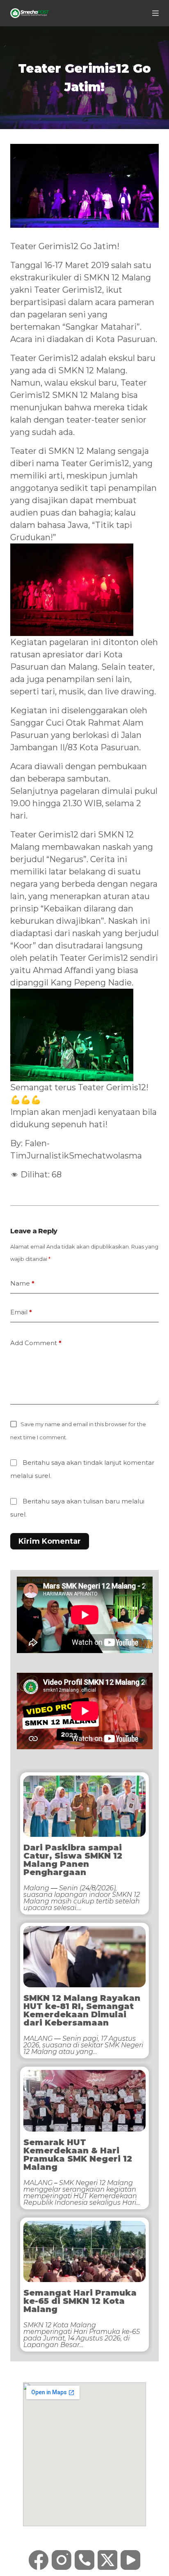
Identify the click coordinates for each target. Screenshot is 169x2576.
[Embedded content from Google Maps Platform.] (84, 2454)
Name (22, 1283)
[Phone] (84, 2560)
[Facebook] (39, 2560)
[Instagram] (62, 2560)
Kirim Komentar (50, 1541)
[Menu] (155, 13)
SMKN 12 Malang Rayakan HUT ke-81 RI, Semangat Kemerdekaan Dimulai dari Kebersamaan (82, 2010)
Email (21, 1312)
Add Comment (36, 1343)
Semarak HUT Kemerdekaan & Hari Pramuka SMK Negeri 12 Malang (78, 2155)
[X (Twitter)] (107, 2560)
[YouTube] (130, 2560)
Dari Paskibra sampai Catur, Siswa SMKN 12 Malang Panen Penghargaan (73, 1860)
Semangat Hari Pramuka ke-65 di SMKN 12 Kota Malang (80, 2301)
